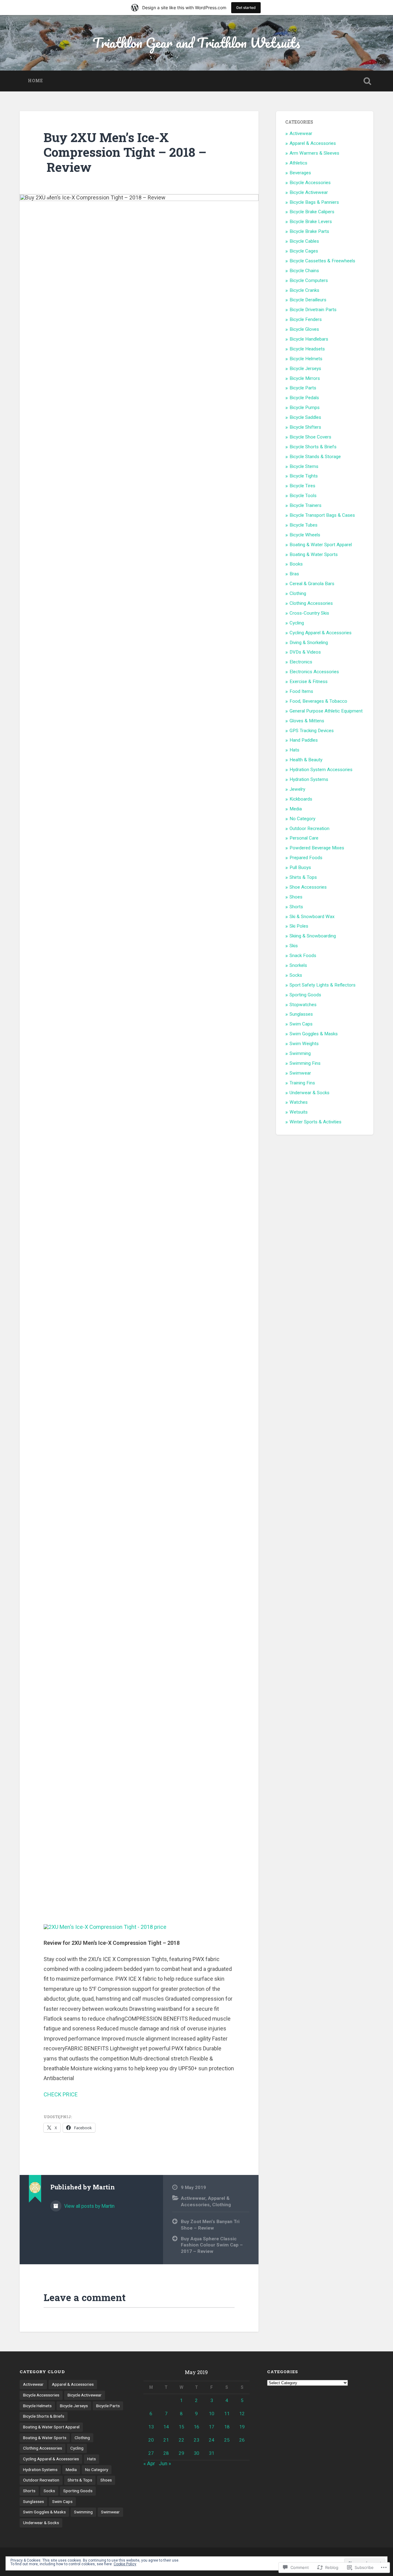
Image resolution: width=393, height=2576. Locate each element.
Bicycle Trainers (305, 505)
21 (166, 2440)
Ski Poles (299, 926)
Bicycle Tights (304, 476)
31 (212, 2453)
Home (35, 81)
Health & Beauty (306, 760)
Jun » (165, 2463)
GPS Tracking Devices (312, 731)
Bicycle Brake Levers (311, 222)
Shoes (296, 897)
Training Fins (302, 1083)
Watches (299, 1102)
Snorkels (298, 965)
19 (242, 2427)
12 (242, 2414)
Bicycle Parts (303, 388)
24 (212, 2440)
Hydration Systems (309, 779)
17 (212, 2427)
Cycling (297, 623)
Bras (294, 574)
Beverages (300, 173)
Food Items (301, 691)
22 (181, 2440)
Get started (246, 8)
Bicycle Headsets (307, 349)
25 (227, 2440)
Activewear (193, 2198)
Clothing (222, 2205)
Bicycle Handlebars (309, 339)
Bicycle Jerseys (305, 369)
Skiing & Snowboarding (313, 936)
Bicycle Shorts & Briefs (313, 447)
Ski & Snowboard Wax (312, 917)
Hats (294, 750)
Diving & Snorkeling (309, 643)
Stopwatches (303, 1005)
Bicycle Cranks (304, 290)
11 (227, 2414)
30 (196, 2453)
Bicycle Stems (304, 466)
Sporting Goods (305, 995)
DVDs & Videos (305, 652)
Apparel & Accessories (313, 143)
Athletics (298, 163)
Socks (296, 975)
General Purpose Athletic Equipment (326, 711)
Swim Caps (301, 1024)
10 (212, 2414)
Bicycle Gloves (304, 329)
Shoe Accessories (308, 887)
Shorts (296, 907)
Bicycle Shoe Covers (310, 437)
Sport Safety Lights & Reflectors (323, 985)
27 (151, 2453)
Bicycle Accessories (310, 183)
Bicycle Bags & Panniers (314, 202)
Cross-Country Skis (309, 613)
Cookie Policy (125, 2564)
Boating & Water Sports (314, 554)
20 (151, 2440)
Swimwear (300, 1073)
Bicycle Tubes (304, 525)
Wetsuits (299, 1112)
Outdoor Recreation (309, 828)
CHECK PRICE (61, 2094)
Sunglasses (301, 1014)
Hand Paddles (304, 740)
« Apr (149, 2463)
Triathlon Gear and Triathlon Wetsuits (196, 42)
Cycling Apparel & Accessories (321, 633)
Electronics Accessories (314, 672)
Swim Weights (304, 1044)
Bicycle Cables (304, 241)
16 (196, 2427)
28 (166, 2453)
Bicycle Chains (304, 271)
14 (166, 2427)
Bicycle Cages (304, 251)
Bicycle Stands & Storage (315, 457)
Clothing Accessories (311, 603)
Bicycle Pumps (305, 407)
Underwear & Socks (309, 1093)
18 (227, 2427)
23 (196, 2440)
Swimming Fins (305, 1063)
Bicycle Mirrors (305, 378)
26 (242, 2440)
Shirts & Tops (303, 877)
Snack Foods (303, 956)
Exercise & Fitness (309, 682)
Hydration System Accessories (321, 770)
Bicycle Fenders (306, 319)
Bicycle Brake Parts (309, 231)
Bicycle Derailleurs (308, 300)
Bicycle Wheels (305, 535)
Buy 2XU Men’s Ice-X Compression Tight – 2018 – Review (125, 152)
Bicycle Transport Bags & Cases (322, 515)
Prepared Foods (306, 858)
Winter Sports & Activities (315, 1122)
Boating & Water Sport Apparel (321, 545)
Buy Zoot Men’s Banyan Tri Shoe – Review (210, 2225)
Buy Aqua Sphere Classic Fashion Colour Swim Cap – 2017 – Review (212, 2245)
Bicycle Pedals (304, 398)
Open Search (367, 81)
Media (296, 809)
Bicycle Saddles (305, 417)
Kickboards (301, 799)
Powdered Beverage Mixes (317, 848)
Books (296, 564)
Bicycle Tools (303, 496)
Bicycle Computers (309, 280)
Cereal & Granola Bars (312, 584)
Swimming (300, 1053)
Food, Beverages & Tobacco (318, 701)
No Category (302, 819)
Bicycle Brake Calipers (312, 212)
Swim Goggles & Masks (314, 1034)
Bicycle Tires (302, 486)
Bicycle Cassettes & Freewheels (322, 261)
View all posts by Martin (89, 2206)
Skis (294, 946)
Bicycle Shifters (305, 427)
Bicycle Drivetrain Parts (313, 310)
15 (181, 2427)
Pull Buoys (300, 867)
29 (181, 2453)
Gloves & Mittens (307, 721)
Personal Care (304, 838)
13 (151, 2427)
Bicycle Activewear (309, 192)
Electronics (301, 662)
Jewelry (297, 789)
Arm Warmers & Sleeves (314, 153)
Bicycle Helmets (306, 359)
